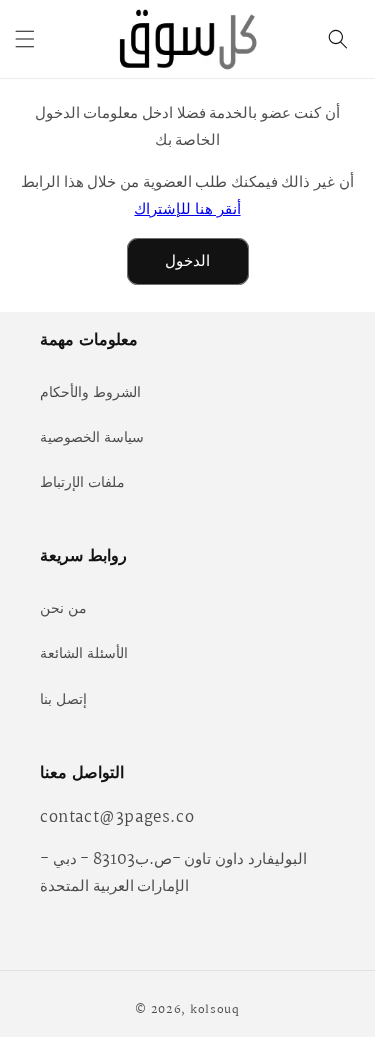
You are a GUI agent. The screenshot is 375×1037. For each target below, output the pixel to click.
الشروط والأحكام (90, 393)
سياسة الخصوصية (92, 438)
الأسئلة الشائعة (84, 654)
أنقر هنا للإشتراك (187, 209)
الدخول (187, 261)
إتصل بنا (63, 700)
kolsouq (215, 1010)
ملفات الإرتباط (82, 483)
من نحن (63, 609)
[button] (25, 39)
